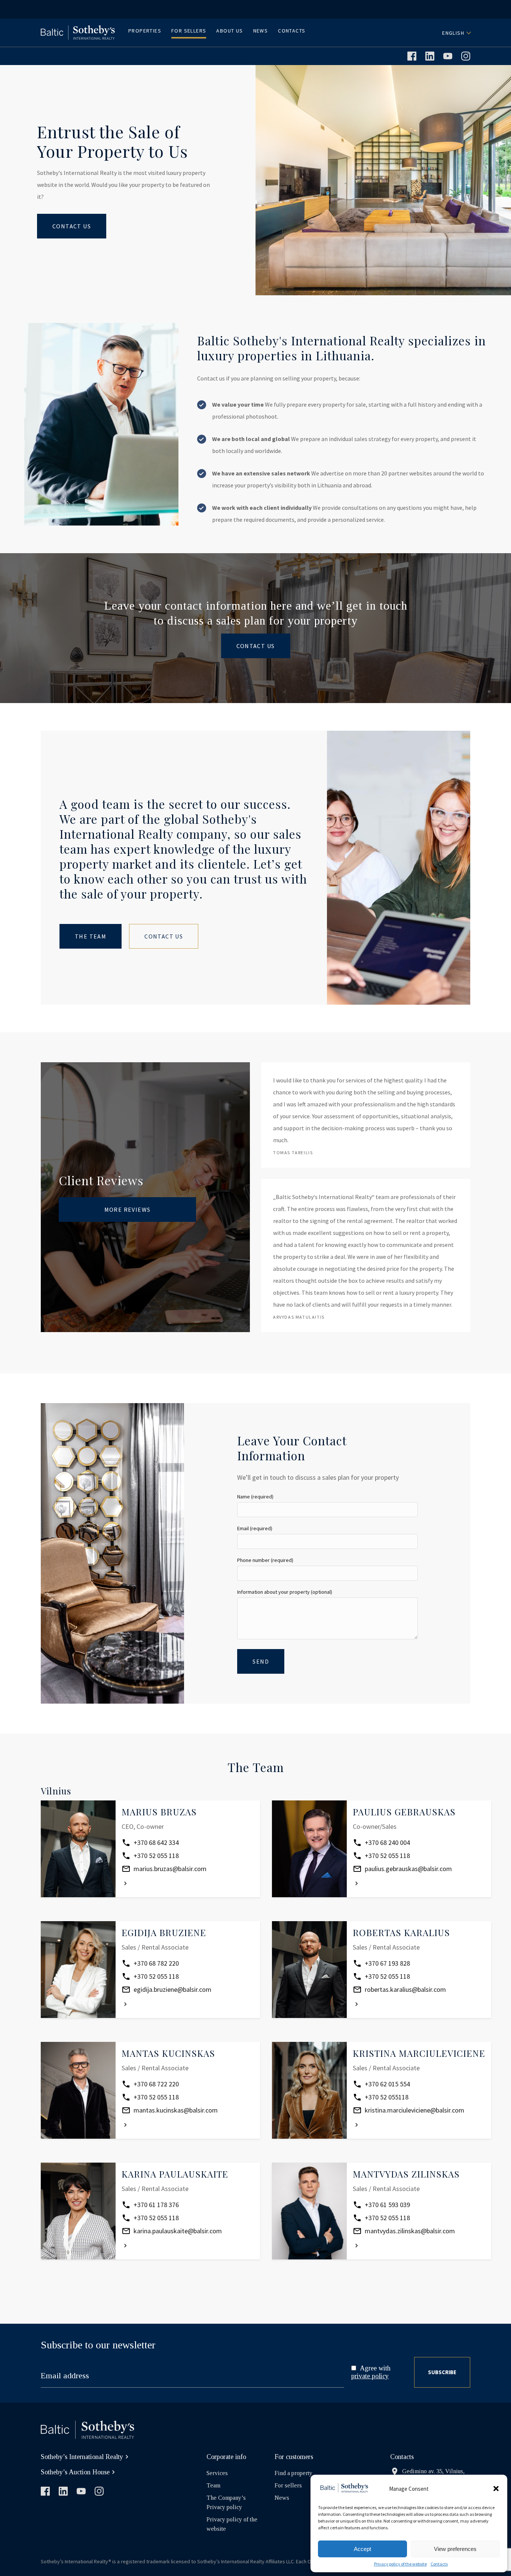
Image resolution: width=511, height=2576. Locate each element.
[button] (496, 2489)
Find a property (293, 2473)
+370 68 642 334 (156, 1842)
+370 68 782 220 (156, 1963)
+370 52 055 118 (156, 1856)
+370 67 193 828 (387, 1963)
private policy (370, 2376)
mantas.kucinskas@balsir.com (176, 2110)
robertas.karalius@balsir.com (405, 1989)
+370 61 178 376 (156, 2205)
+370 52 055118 (387, 2097)
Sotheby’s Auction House (75, 2472)
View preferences (455, 2549)
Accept (362, 2549)
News (261, 31)
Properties (145, 31)
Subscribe (442, 2372)
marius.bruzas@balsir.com (170, 1869)
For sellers (288, 2485)
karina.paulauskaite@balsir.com (178, 2231)
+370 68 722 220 (156, 2084)
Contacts (439, 2564)
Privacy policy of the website (400, 2564)
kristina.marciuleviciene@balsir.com (414, 2110)
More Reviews (128, 1210)
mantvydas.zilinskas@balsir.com (410, 2231)
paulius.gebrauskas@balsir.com (408, 1869)
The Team (91, 936)
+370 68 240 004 (387, 1842)
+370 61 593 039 (387, 2205)
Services (217, 2473)
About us (230, 31)
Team (213, 2485)
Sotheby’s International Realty (82, 2457)
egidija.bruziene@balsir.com (172, 1989)
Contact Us (72, 226)
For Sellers (189, 31)
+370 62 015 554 (387, 2084)
